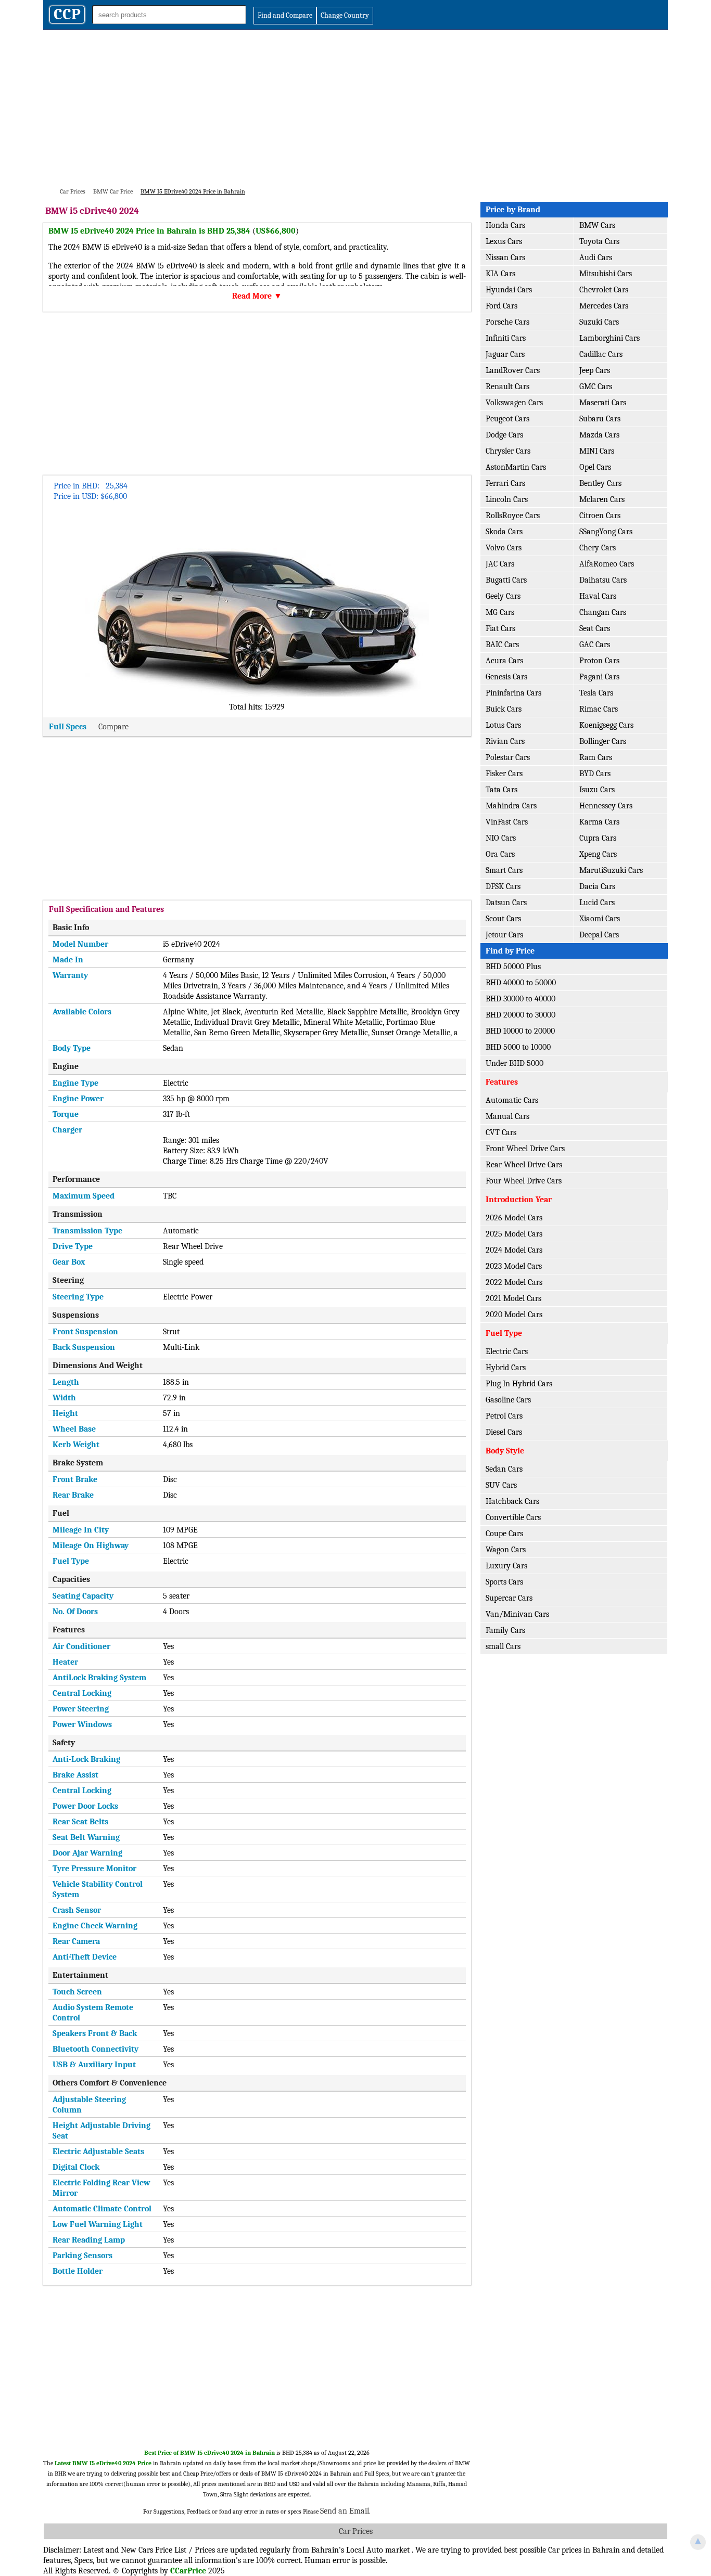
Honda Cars (505, 225)
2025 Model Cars (514, 1234)
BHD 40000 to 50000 (521, 983)
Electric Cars (507, 1351)
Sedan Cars (504, 1469)
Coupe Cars (504, 1534)
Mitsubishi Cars (606, 274)
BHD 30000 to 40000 (520, 999)
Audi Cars (596, 257)
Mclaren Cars (602, 499)
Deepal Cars (599, 935)
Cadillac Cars (601, 354)
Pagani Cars (599, 677)
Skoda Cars (504, 532)
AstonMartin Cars (516, 467)
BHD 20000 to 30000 (520, 1015)
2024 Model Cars (514, 1250)
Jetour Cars (504, 935)
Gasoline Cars (508, 1400)
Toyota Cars (599, 241)
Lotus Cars (503, 725)
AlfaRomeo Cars (607, 564)
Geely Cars (503, 596)
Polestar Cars (508, 757)
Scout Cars (503, 919)
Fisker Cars (504, 774)
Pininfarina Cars (513, 693)
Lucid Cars (597, 903)
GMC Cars (596, 387)
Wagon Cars (506, 1550)
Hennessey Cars (606, 806)
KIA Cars (500, 274)
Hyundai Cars (509, 290)
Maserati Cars (603, 403)
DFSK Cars (503, 886)
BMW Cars (597, 225)
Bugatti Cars (506, 580)
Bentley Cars (600, 483)
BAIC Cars (502, 645)
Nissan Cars (505, 257)
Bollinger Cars (603, 741)
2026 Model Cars (514, 1218)
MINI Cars (597, 451)
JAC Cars (500, 564)
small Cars (503, 1646)
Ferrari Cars (505, 483)
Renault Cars (507, 387)
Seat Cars (595, 628)
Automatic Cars (512, 1100)
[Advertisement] (355, 108)
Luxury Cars (506, 1566)
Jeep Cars (595, 370)
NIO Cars (501, 838)
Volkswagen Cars (514, 403)
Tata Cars (501, 790)
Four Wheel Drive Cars (524, 1181)
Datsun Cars (506, 903)
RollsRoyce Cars (513, 516)
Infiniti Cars (506, 338)
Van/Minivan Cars (517, 1614)
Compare (113, 727)
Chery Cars (598, 548)
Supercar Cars (509, 1598)
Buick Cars (504, 709)
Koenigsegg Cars (606, 725)
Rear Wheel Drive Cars (524, 1165)
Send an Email (345, 2511)
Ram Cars (596, 757)
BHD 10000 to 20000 (520, 1031)
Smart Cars (504, 870)
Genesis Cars (506, 677)
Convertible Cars (513, 1517)
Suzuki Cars (599, 322)
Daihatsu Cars (603, 580)
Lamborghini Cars (610, 338)
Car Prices (356, 2531)
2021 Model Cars (513, 1298)
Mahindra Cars (511, 806)
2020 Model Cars (514, 1315)
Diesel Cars (504, 1432)
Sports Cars (504, 1582)
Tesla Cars (596, 693)
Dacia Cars (597, 886)
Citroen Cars (600, 516)
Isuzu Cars (597, 790)
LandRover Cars (513, 370)
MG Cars (500, 612)
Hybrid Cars (506, 1368)
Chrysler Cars (508, 451)
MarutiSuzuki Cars (611, 870)
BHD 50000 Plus (513, 967)
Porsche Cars (507, 322)
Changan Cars (603, 612)
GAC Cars (595, 645)
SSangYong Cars (606, 532)
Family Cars (505, 1630)
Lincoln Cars (507, 499)
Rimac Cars (599, 709)
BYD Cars (595, 774)
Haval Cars (598, 596)
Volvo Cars (504, 548)
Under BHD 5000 (515, 1063)
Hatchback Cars (512, 1501)
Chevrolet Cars (604, 290)
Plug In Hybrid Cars (519, 1384)
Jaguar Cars (505, 354)
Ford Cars (501, 306)
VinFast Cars (507, 822)
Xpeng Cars (598, 854)
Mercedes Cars (604, 306)
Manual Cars (507, 1116)
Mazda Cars (599, 435)
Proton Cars (599, 661)
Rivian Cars (505, 741)
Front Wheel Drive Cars (525, 1149)
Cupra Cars (598, 838)
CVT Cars (501, 1132)
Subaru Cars (600, 419)
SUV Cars (501, 1485)
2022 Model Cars (514, 1282)
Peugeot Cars (507, 419)
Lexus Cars (504, 241)
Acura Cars (504, 661)
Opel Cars (595, 467)
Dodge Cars (504, 435)
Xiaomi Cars (600, 919)
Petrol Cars (504, 1416)
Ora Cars (500, 854)
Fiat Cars (500, 628)
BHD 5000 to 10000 (518, 1047)
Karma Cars (599, 822)
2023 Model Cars (514, 1266)
